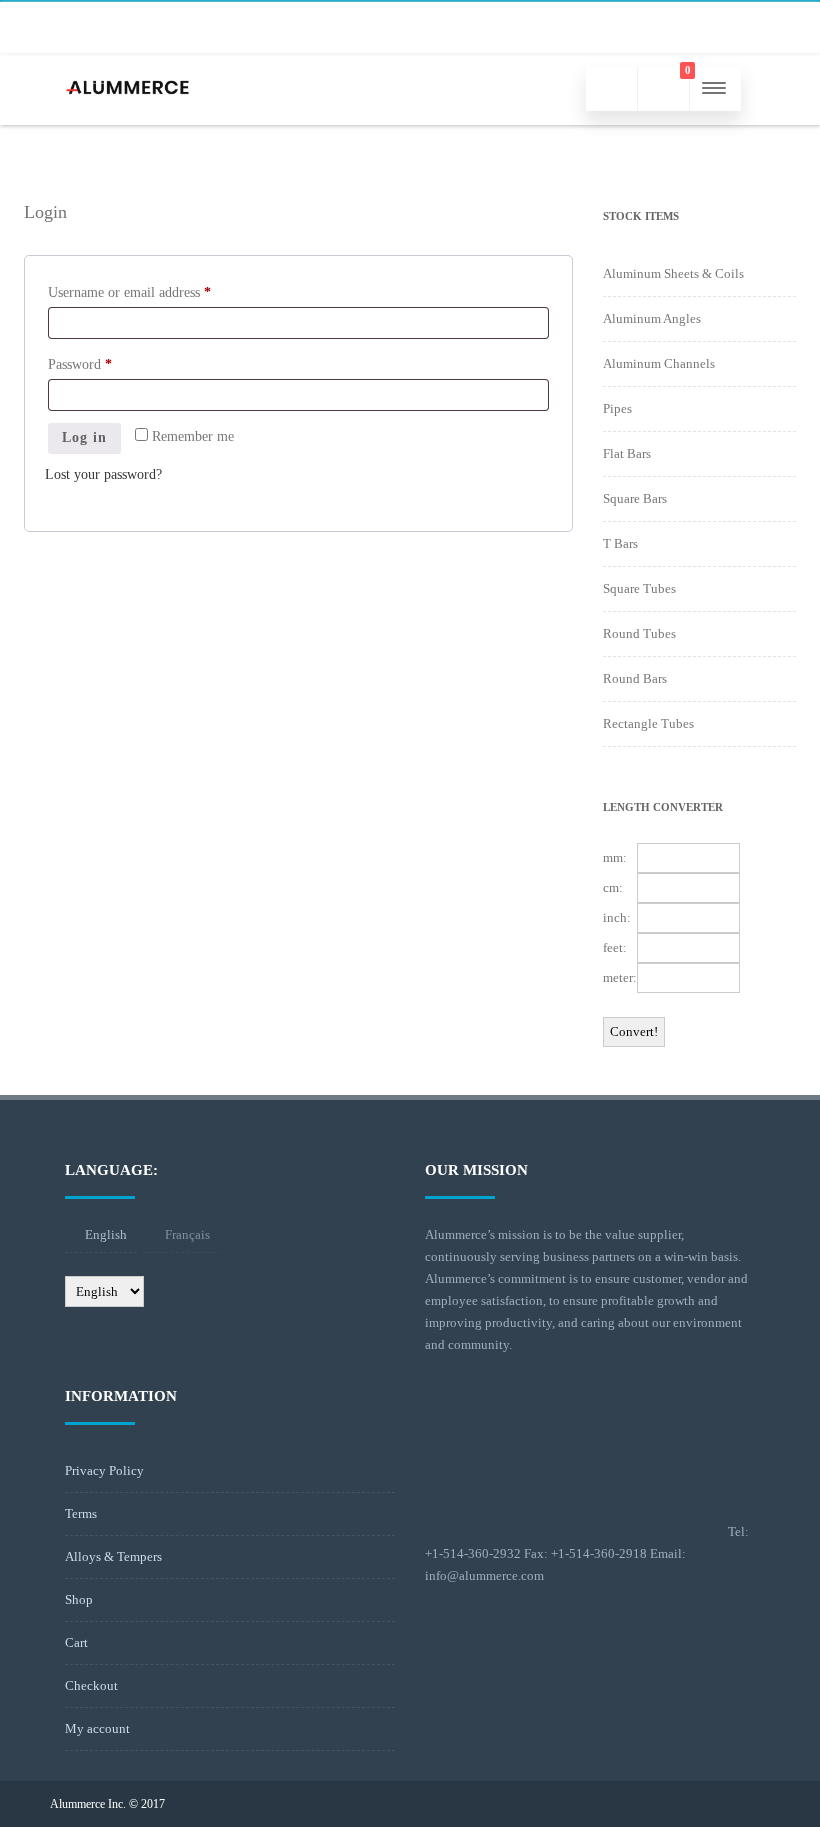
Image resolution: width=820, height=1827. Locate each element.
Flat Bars (627, 453)
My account (97, 1728)
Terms (81, 1513)
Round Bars (635, 678)
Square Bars (635, 498)
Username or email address (154, 292)
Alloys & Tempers (113, 1556)
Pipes (617, 408)
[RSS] (85, 27)
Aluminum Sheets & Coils (673, 273)
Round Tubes (639, 633)
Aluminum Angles (652, 318)
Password (105, 364)
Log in (84, 437)
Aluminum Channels (659, 363)
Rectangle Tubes (648, 723)
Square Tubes (639, 588)
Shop (79, 1599)
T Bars (620, 543)
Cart (76, 1642)
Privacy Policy (104, 1470)
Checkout (91, 1685)
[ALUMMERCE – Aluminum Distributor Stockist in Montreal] (128, 117)
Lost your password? (103, 474)
